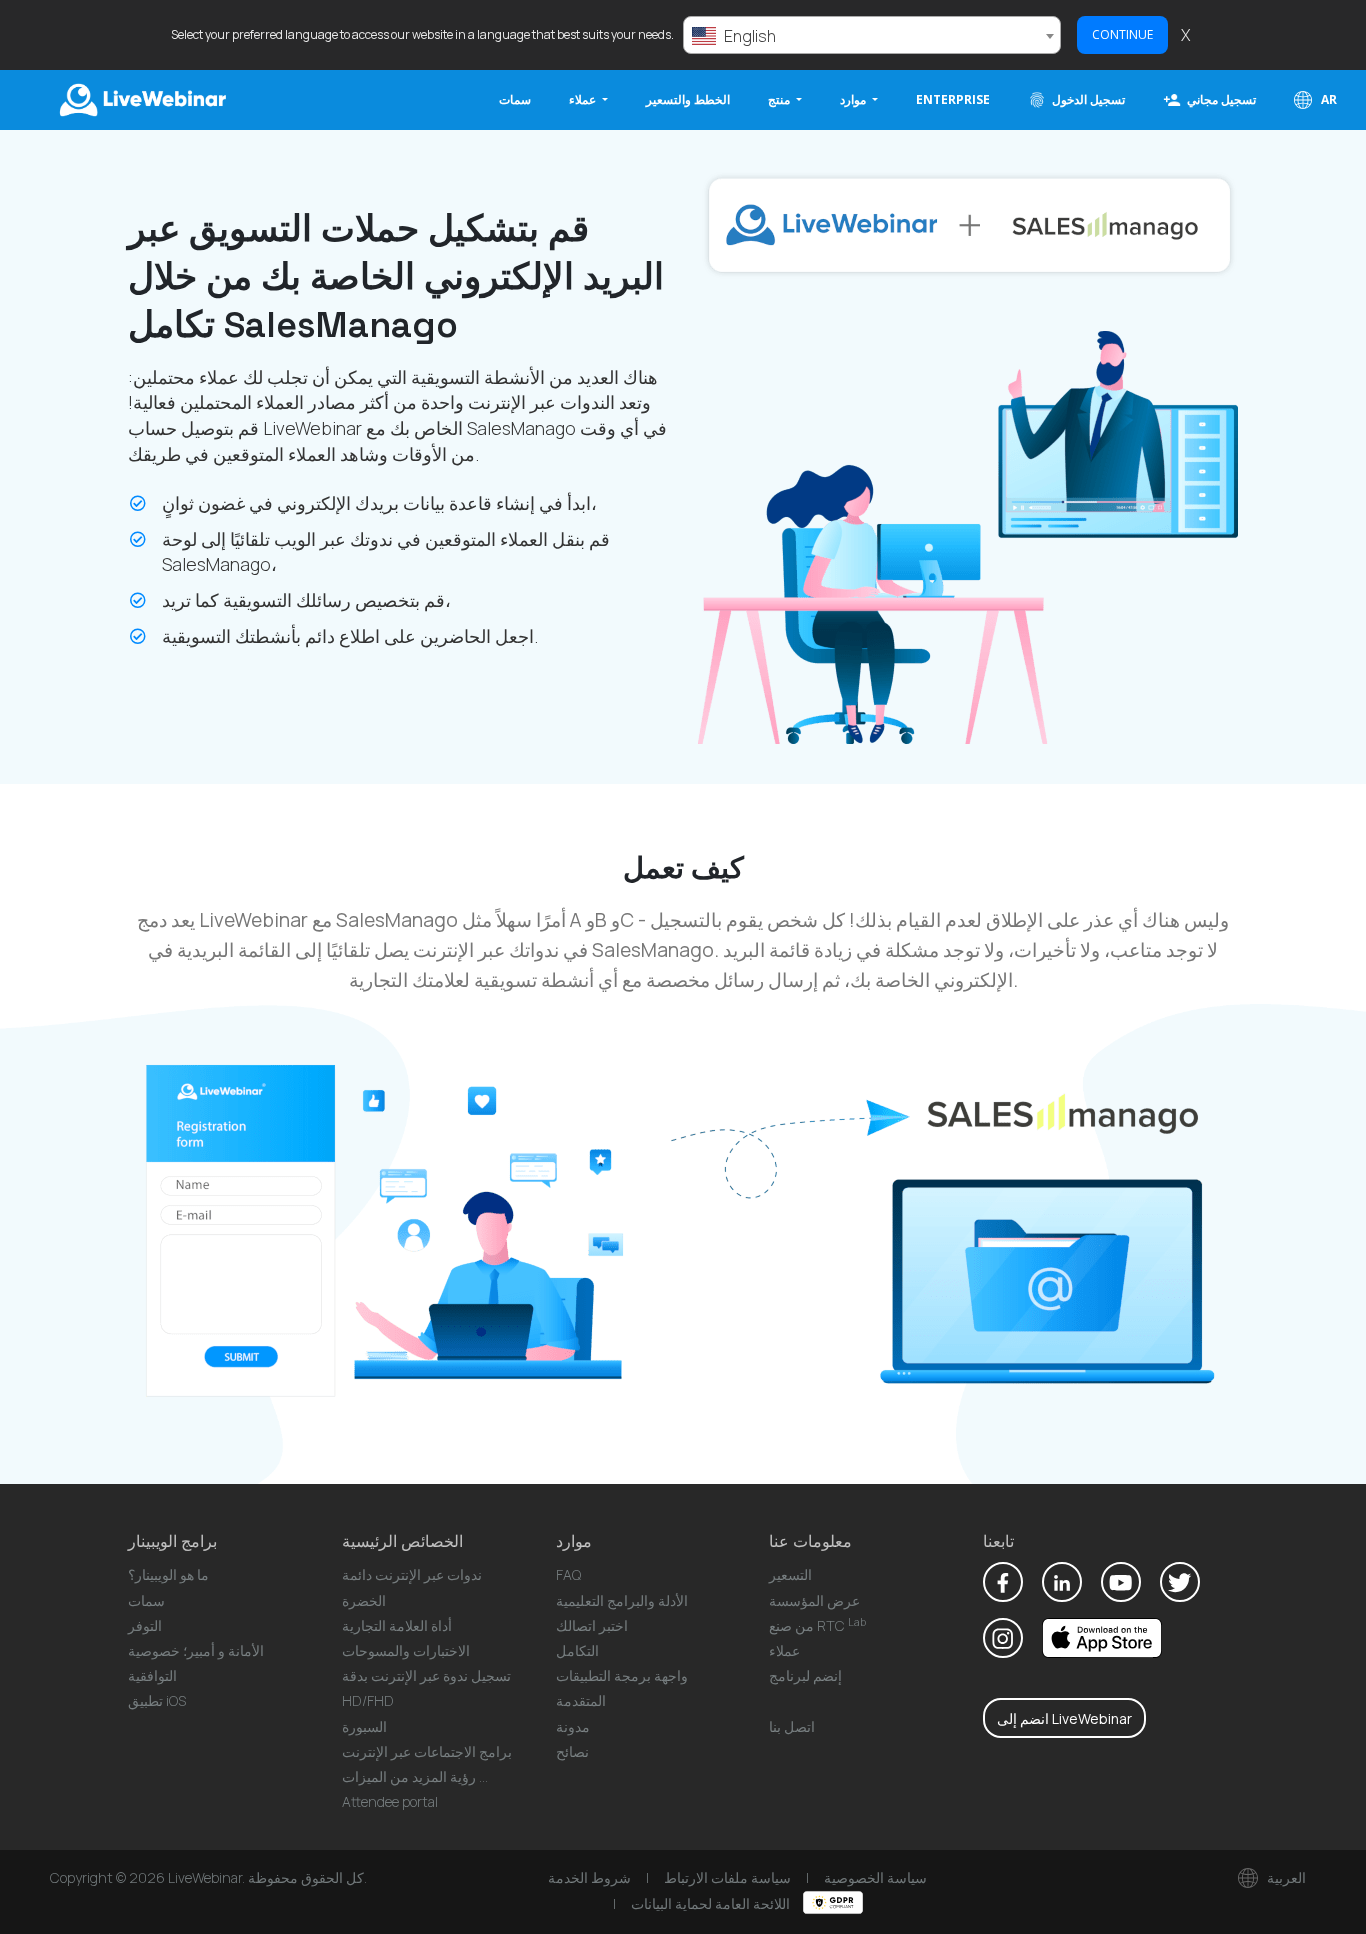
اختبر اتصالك (592, 1625)
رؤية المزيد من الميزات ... (415, 1776)
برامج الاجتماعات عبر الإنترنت (427, 1751)
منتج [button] (780, 99)
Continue (1122, 34)
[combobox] (872, 35)
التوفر (145, 1625)
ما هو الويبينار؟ (168, 1574)
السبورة (364, 1726)
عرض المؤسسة (814, 1600)
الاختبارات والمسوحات (406, 1650)
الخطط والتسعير (688, 99)
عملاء (784, 1650)
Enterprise (953, 99)
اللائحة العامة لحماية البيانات (712, 1903)
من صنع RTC (817, 1625)
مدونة (573, 1726)
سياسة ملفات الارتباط (727, 1877)
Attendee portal (390, 1801)
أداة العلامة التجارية (397, 1625)
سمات (515, 99)
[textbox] (872, 36)
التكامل (577, 1650)
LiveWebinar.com (141, 100)
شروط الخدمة (589, 1877)
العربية (1285, 1877)
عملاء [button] (584, 99)
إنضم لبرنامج (805, 1675)
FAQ (568, 1574)
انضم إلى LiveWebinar (1064, 1718)
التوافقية (152, 1675)
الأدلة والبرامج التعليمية (622, 1600)
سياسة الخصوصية (875, 1877)
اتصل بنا (792, 1726)
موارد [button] (854, 99)
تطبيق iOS (157, 1700)
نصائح (572, 1751)
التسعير (790, 1574)
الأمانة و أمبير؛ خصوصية (196, 1650)
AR (1327, 99)
